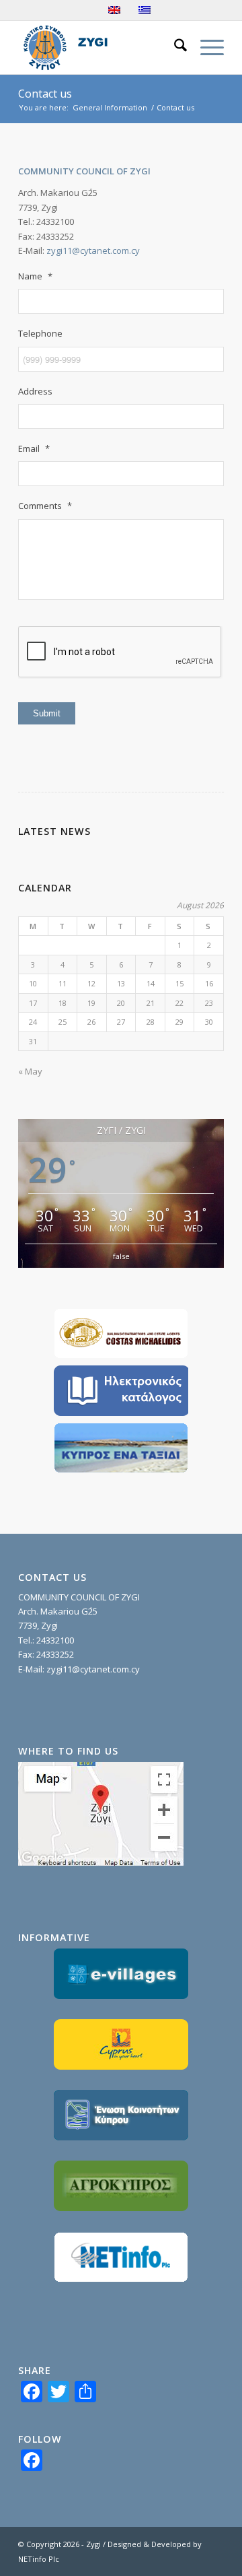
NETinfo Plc (39, 2559)
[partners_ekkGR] (121, 2115)
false (121, 1256)
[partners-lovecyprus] (121, 2044)
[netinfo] (121, 2257)
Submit (47, 713)
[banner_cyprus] (121, 1448)
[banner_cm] (121, 1333)
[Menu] (205, 47)
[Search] (174, 47)
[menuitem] (174, 47)
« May (30, 1071)
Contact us (45, 94)
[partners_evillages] (121, 1974)
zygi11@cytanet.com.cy (93, 250)
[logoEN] (100, 47)
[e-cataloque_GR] (121, 1391)
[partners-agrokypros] (121, 2186)
